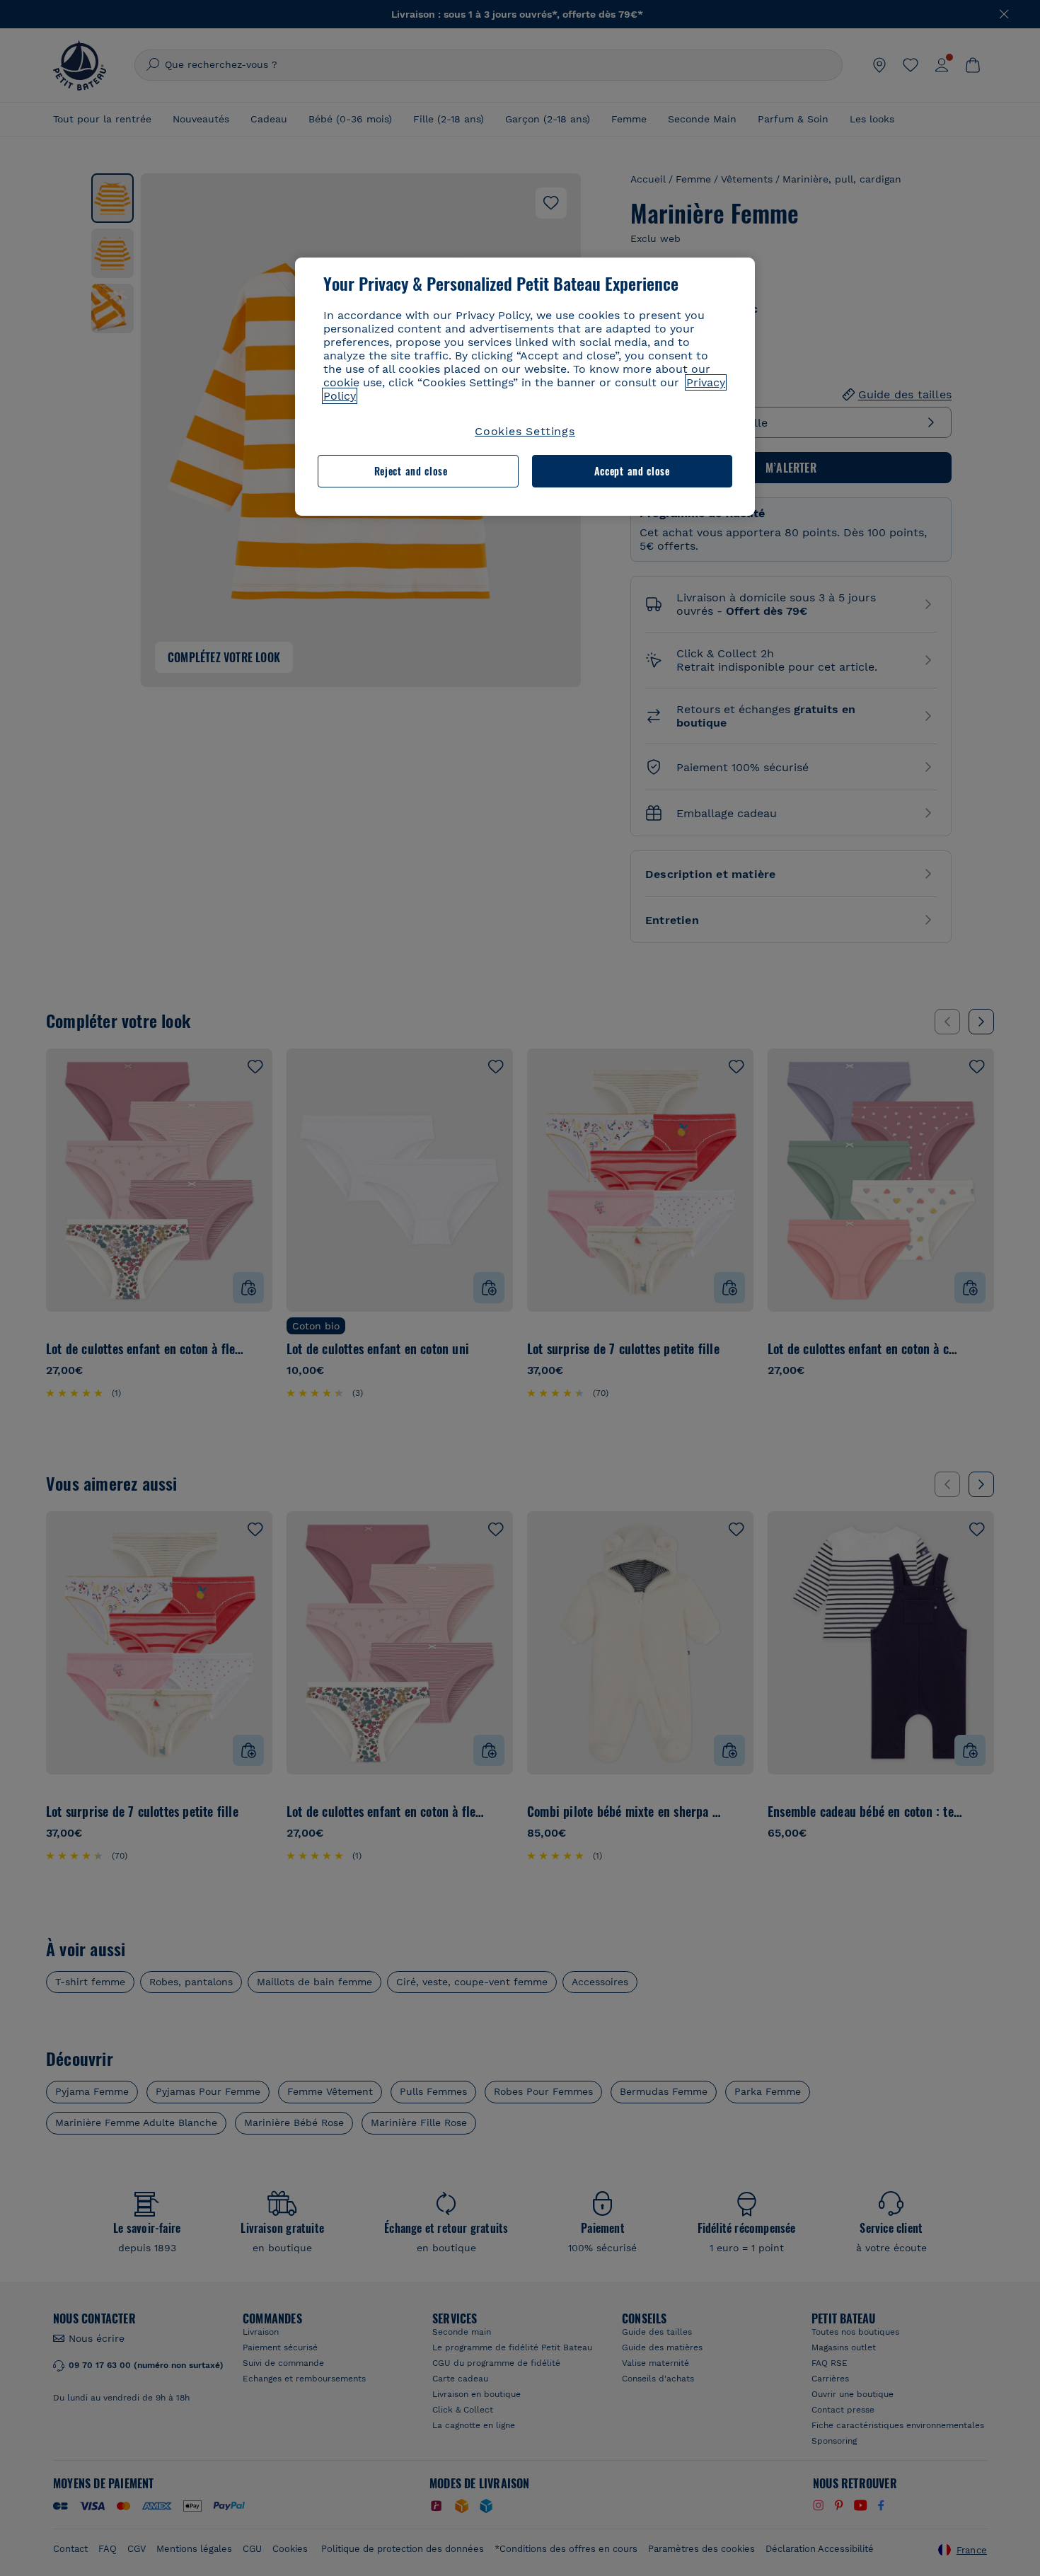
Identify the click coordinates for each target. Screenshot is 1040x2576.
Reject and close (411, 471)
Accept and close (632, 471)
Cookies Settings (525, 431)
